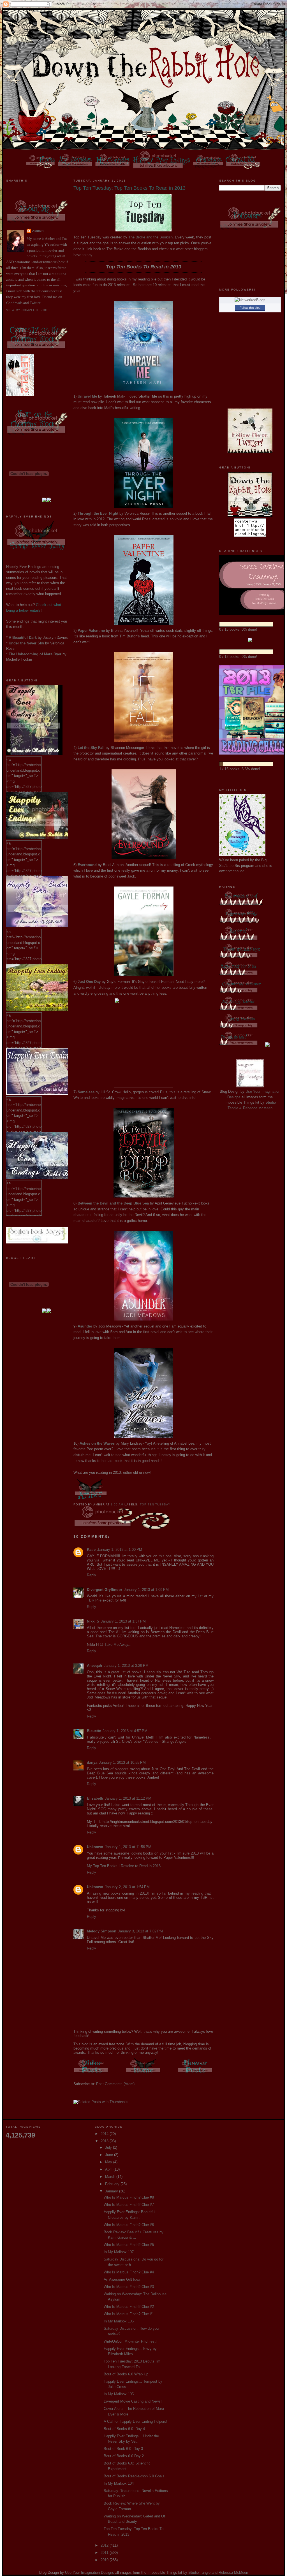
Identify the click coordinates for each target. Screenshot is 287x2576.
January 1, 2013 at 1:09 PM (146, 1590)
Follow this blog (250, 308)
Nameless (86, 1092)
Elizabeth (95, 1798)
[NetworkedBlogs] (250, 300)
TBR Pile (94, 1600)
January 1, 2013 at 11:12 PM (128, 1798)
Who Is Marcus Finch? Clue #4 (129, 2272)
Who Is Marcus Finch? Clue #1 (129, 2314)
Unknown (95, 1847)
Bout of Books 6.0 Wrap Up (126, 2374)
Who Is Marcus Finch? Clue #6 (129, 2225)
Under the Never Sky (26, 643)
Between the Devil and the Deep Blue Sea (113, 1203)
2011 (105, 2553)
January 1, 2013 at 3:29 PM (126, 1666)
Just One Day (89, 982)
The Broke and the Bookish (151, 237)
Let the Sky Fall (91, 748)
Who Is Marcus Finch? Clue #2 (129, 2307)
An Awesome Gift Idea (122, 2279)
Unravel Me (87, 396)
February (113, 2184)
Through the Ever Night (98, 513)
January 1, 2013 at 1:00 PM (120, 1550)
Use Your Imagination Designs (90, 2572)
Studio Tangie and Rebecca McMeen (218, 2572)
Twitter (35, 303)
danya (92, 1762)
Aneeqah (94, 1666)
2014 (105, 2134)
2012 (105, 2545)
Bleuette (94, 1731)
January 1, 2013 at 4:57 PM (125, 1731)
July (109, 2147)
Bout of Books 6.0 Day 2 (124, 2456)
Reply (92, 1575)
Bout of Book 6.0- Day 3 (123, 2449)
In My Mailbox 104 (119, 2483)
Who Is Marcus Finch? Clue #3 (129, 2287)
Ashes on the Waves (97, 1443)
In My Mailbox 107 (119, 2252)
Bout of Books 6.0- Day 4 (124, 2429)
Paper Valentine (91, 631)
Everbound (87, 865)
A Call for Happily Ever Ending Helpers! (136, 2421)
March (111, 2177)
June (110, 2155)
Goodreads (14, 303)
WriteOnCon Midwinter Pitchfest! (130, 2341)
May (109, 2162)
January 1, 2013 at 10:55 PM (122, 1762)
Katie (91, 1550)
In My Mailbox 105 (119, 2394)
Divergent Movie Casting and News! (133, 2401)
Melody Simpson (102, 1931)
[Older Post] (92, 2074)
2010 (105, 2560)
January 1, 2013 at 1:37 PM (123, 1621)
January (112, 2191)
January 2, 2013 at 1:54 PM (127, 1887)
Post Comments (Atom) (115, 2084)
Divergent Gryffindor (105, 1590)
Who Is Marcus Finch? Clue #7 (129, 2205)
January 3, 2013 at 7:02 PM (140, 1931)
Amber (38, 231)
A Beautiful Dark (23, 638)
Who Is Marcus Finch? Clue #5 (129, 2245)
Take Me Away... (118, 1645)
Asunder (85, 1326)
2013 (105, 2141)
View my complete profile (31, 310)
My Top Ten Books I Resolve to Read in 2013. (124, 1866)
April (109, 2169)
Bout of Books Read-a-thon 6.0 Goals (134, 2476)
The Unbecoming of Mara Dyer (35, 654)
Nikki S (93, 1621)
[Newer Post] (195, 2074)
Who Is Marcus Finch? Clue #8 (129, 2197)
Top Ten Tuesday (155, 1504)
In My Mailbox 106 (119, 2321)
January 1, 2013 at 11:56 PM (128, 1847)
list (200, 1596)
